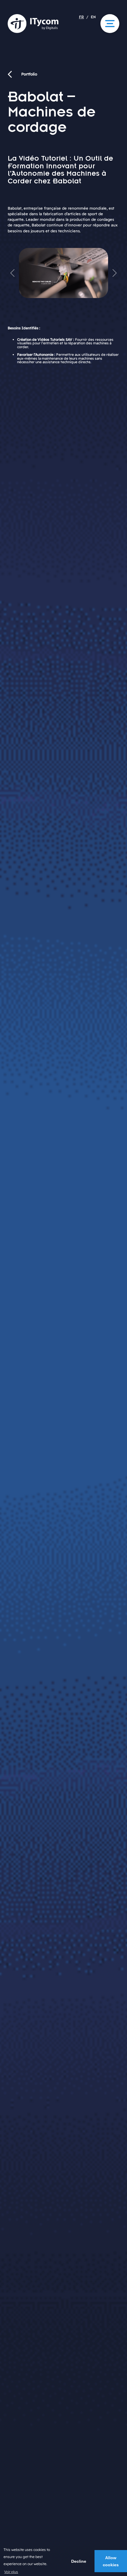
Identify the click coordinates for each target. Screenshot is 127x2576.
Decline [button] (79, 2561)
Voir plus (11, 2572)
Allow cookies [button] (111, 2561)
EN (93, 18)
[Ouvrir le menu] (110, 24)
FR (81, 18)
